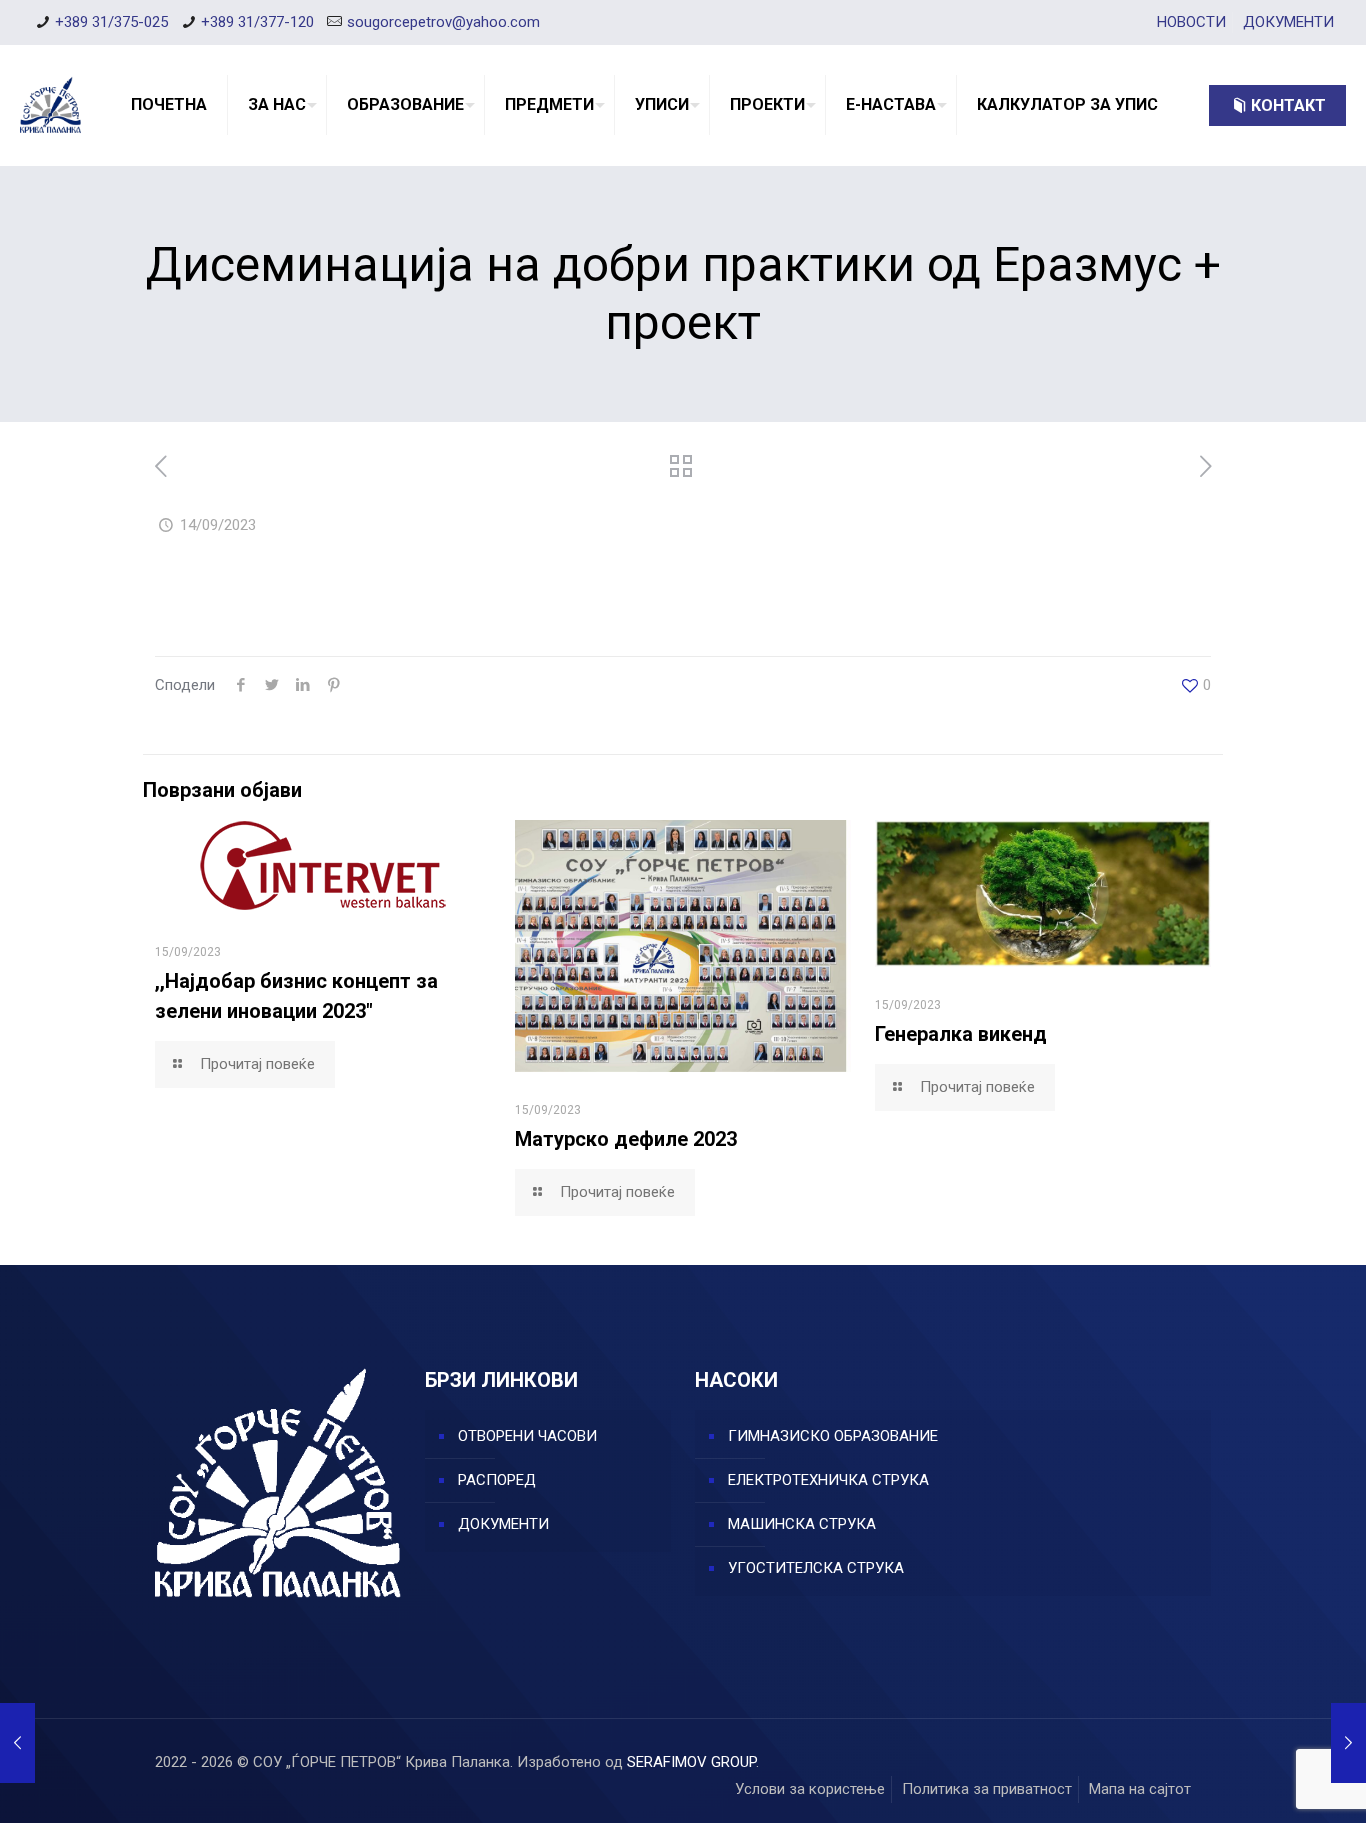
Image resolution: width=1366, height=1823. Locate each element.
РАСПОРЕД (497, 1480)
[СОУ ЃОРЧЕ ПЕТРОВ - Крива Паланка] (50, 105)
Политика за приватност (987, 1789)
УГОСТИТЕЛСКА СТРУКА (816, 1568)
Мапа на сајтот (1140, 1789)
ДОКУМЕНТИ (1288, 22)
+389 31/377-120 (257, 22)
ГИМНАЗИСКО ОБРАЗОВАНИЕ (833, 1436)
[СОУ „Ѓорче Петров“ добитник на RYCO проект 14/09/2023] (1348, 1743)
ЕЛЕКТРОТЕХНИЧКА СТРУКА (828, 1480)
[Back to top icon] (1270, 1782)
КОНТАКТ (1288, 105)
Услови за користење (810, 1789)
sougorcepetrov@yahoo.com (443, 22)
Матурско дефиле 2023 (626, 1139)
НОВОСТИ (1191, 22)
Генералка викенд (961, 1034)
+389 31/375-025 (111, 22)
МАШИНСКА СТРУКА (802, 1524)
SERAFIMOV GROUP (691, 1762)
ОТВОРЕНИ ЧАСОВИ (527, 1436)
